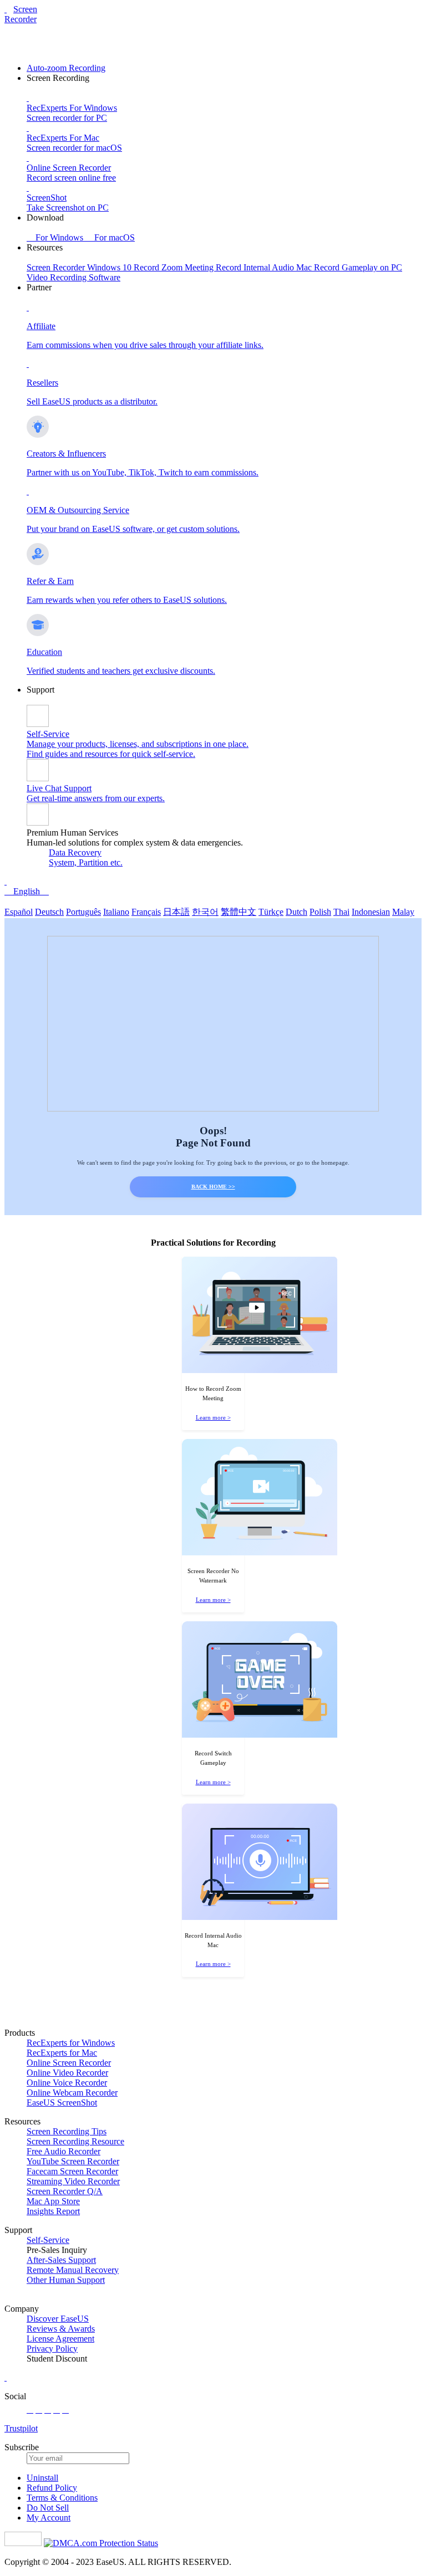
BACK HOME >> (213, 1187)
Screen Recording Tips (67, 2131)
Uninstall (42, 2478)
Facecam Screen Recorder (72, 2171)
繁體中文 (239, 912)
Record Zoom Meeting (175, 267)
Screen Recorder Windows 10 (80, 267)
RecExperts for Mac (62, 2053)
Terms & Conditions (62, 2498)
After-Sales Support (61, 2260)
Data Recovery (75, 852)
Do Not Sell (48, 2508)
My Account (49, 2518)
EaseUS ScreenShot (62, 2103)
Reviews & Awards (61, 2329)
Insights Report (53, 2211)
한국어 (205, 912)
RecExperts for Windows (71, 2043)
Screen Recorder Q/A (65, 2191)
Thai (341, 912)
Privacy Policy (52, 2349)
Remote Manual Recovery (73, 2270)
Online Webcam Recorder (72, 2093)
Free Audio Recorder (64, 2151)
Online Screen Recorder (69, 2063)
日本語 (176, 912)
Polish (320, 912)
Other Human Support (66, 2280)
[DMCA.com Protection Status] (101, 2543)
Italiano (116, 912)
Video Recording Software (73, 277)
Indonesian (371, 912)
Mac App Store (53, 2201)
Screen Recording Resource (75, 2141)
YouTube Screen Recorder (73, 2161)
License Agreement (60, 2339)
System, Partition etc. (86, 862)
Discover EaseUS (58, 2319)
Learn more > (213, 1417)
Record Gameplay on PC (358, 267)
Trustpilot (21, 2428)
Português (83, 912)
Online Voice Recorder (67, 2083)
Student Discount (57, 2359)
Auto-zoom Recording (66, 68)
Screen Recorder (21, 14)
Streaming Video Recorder (73, 2181)
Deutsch (49, 912)
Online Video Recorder (67, 2073)
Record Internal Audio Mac (265, 267)
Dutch (296, 912)
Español (19, 912)
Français (146, 912)
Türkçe (271, 912)
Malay (403, 912)
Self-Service (48, 2240)
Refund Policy (52, 2488)
